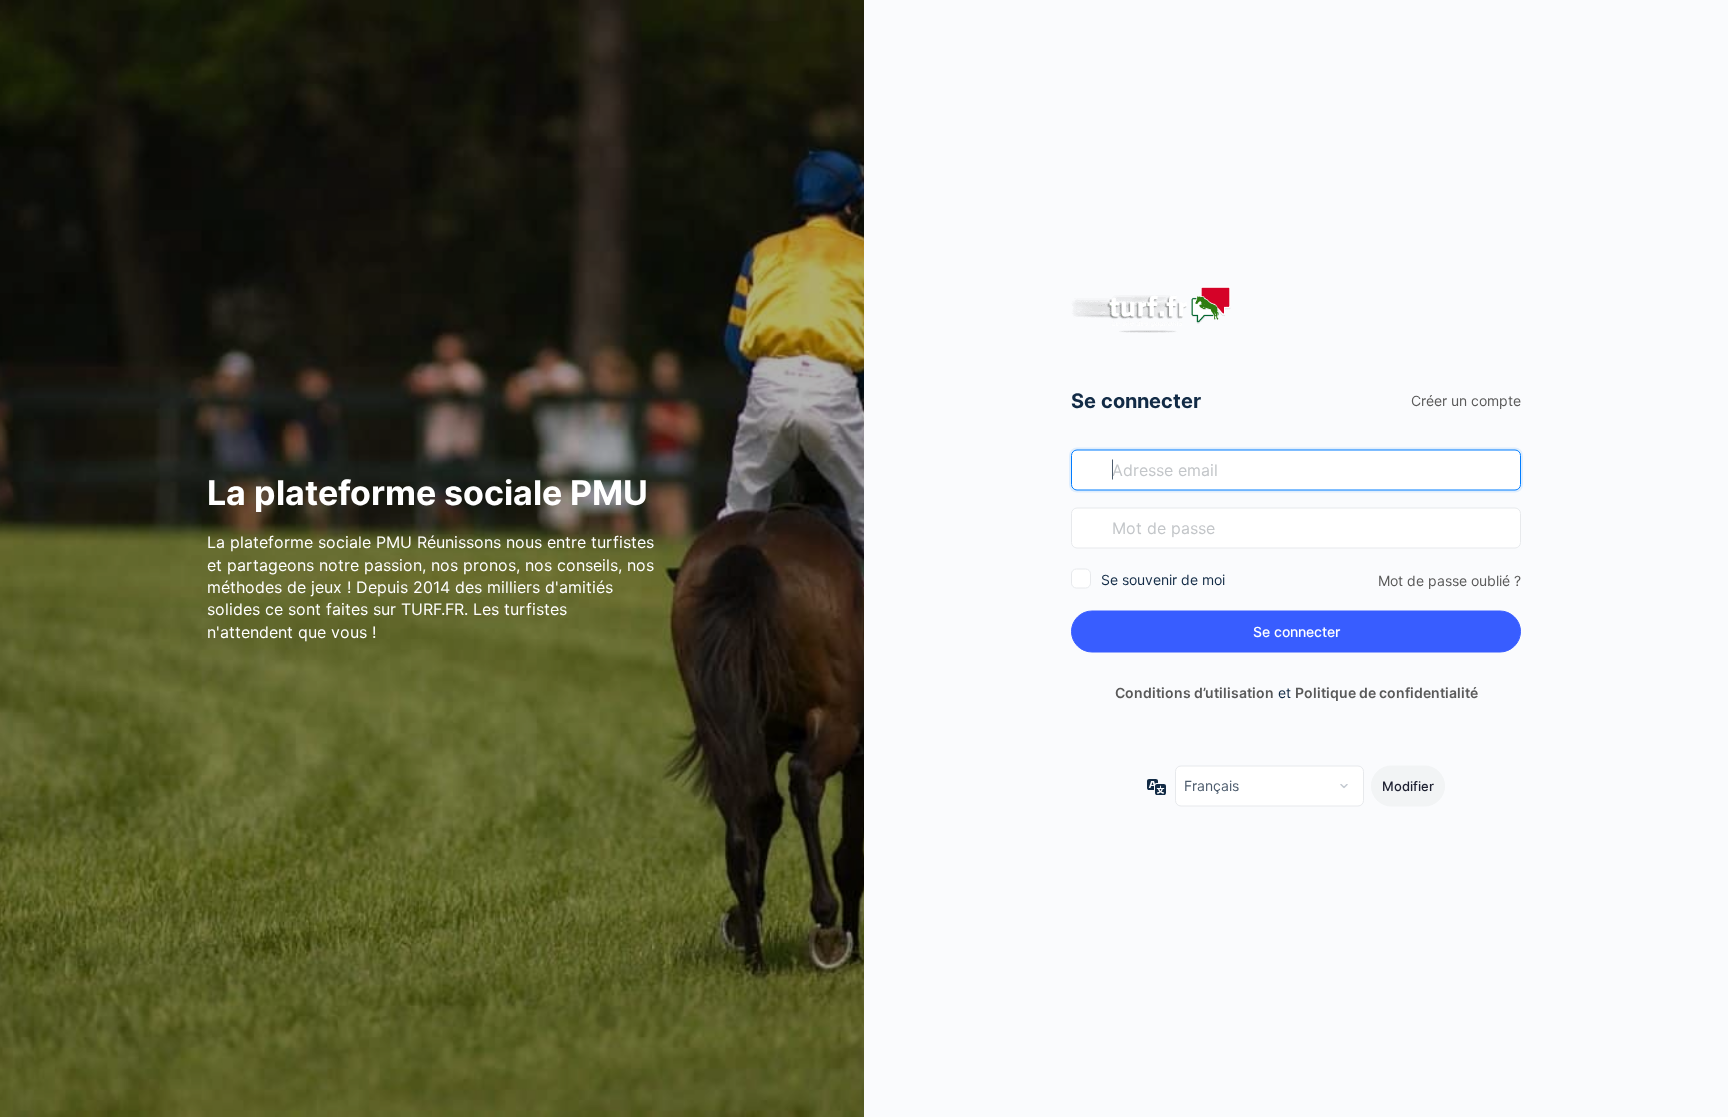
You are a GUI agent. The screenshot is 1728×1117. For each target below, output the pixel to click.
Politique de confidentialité (1386, 692)
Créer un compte (1466, 399)
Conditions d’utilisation (1194, 692)
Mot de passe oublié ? (1449, 579)
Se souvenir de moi (1163, 578)
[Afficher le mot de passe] (1501, 527)
